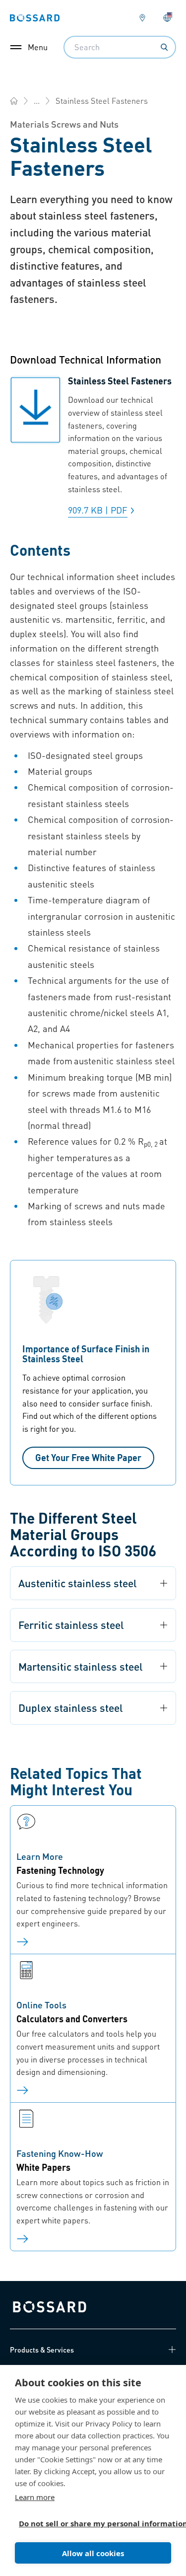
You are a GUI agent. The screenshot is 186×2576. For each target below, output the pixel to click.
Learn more (35, 2497)
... (37, 101)
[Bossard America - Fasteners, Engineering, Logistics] (14, 101)
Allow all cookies (93, 2553)
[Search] (164, 47)
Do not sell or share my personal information (89, 2523)
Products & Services (42, 2350)
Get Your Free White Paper (88, 1457)
